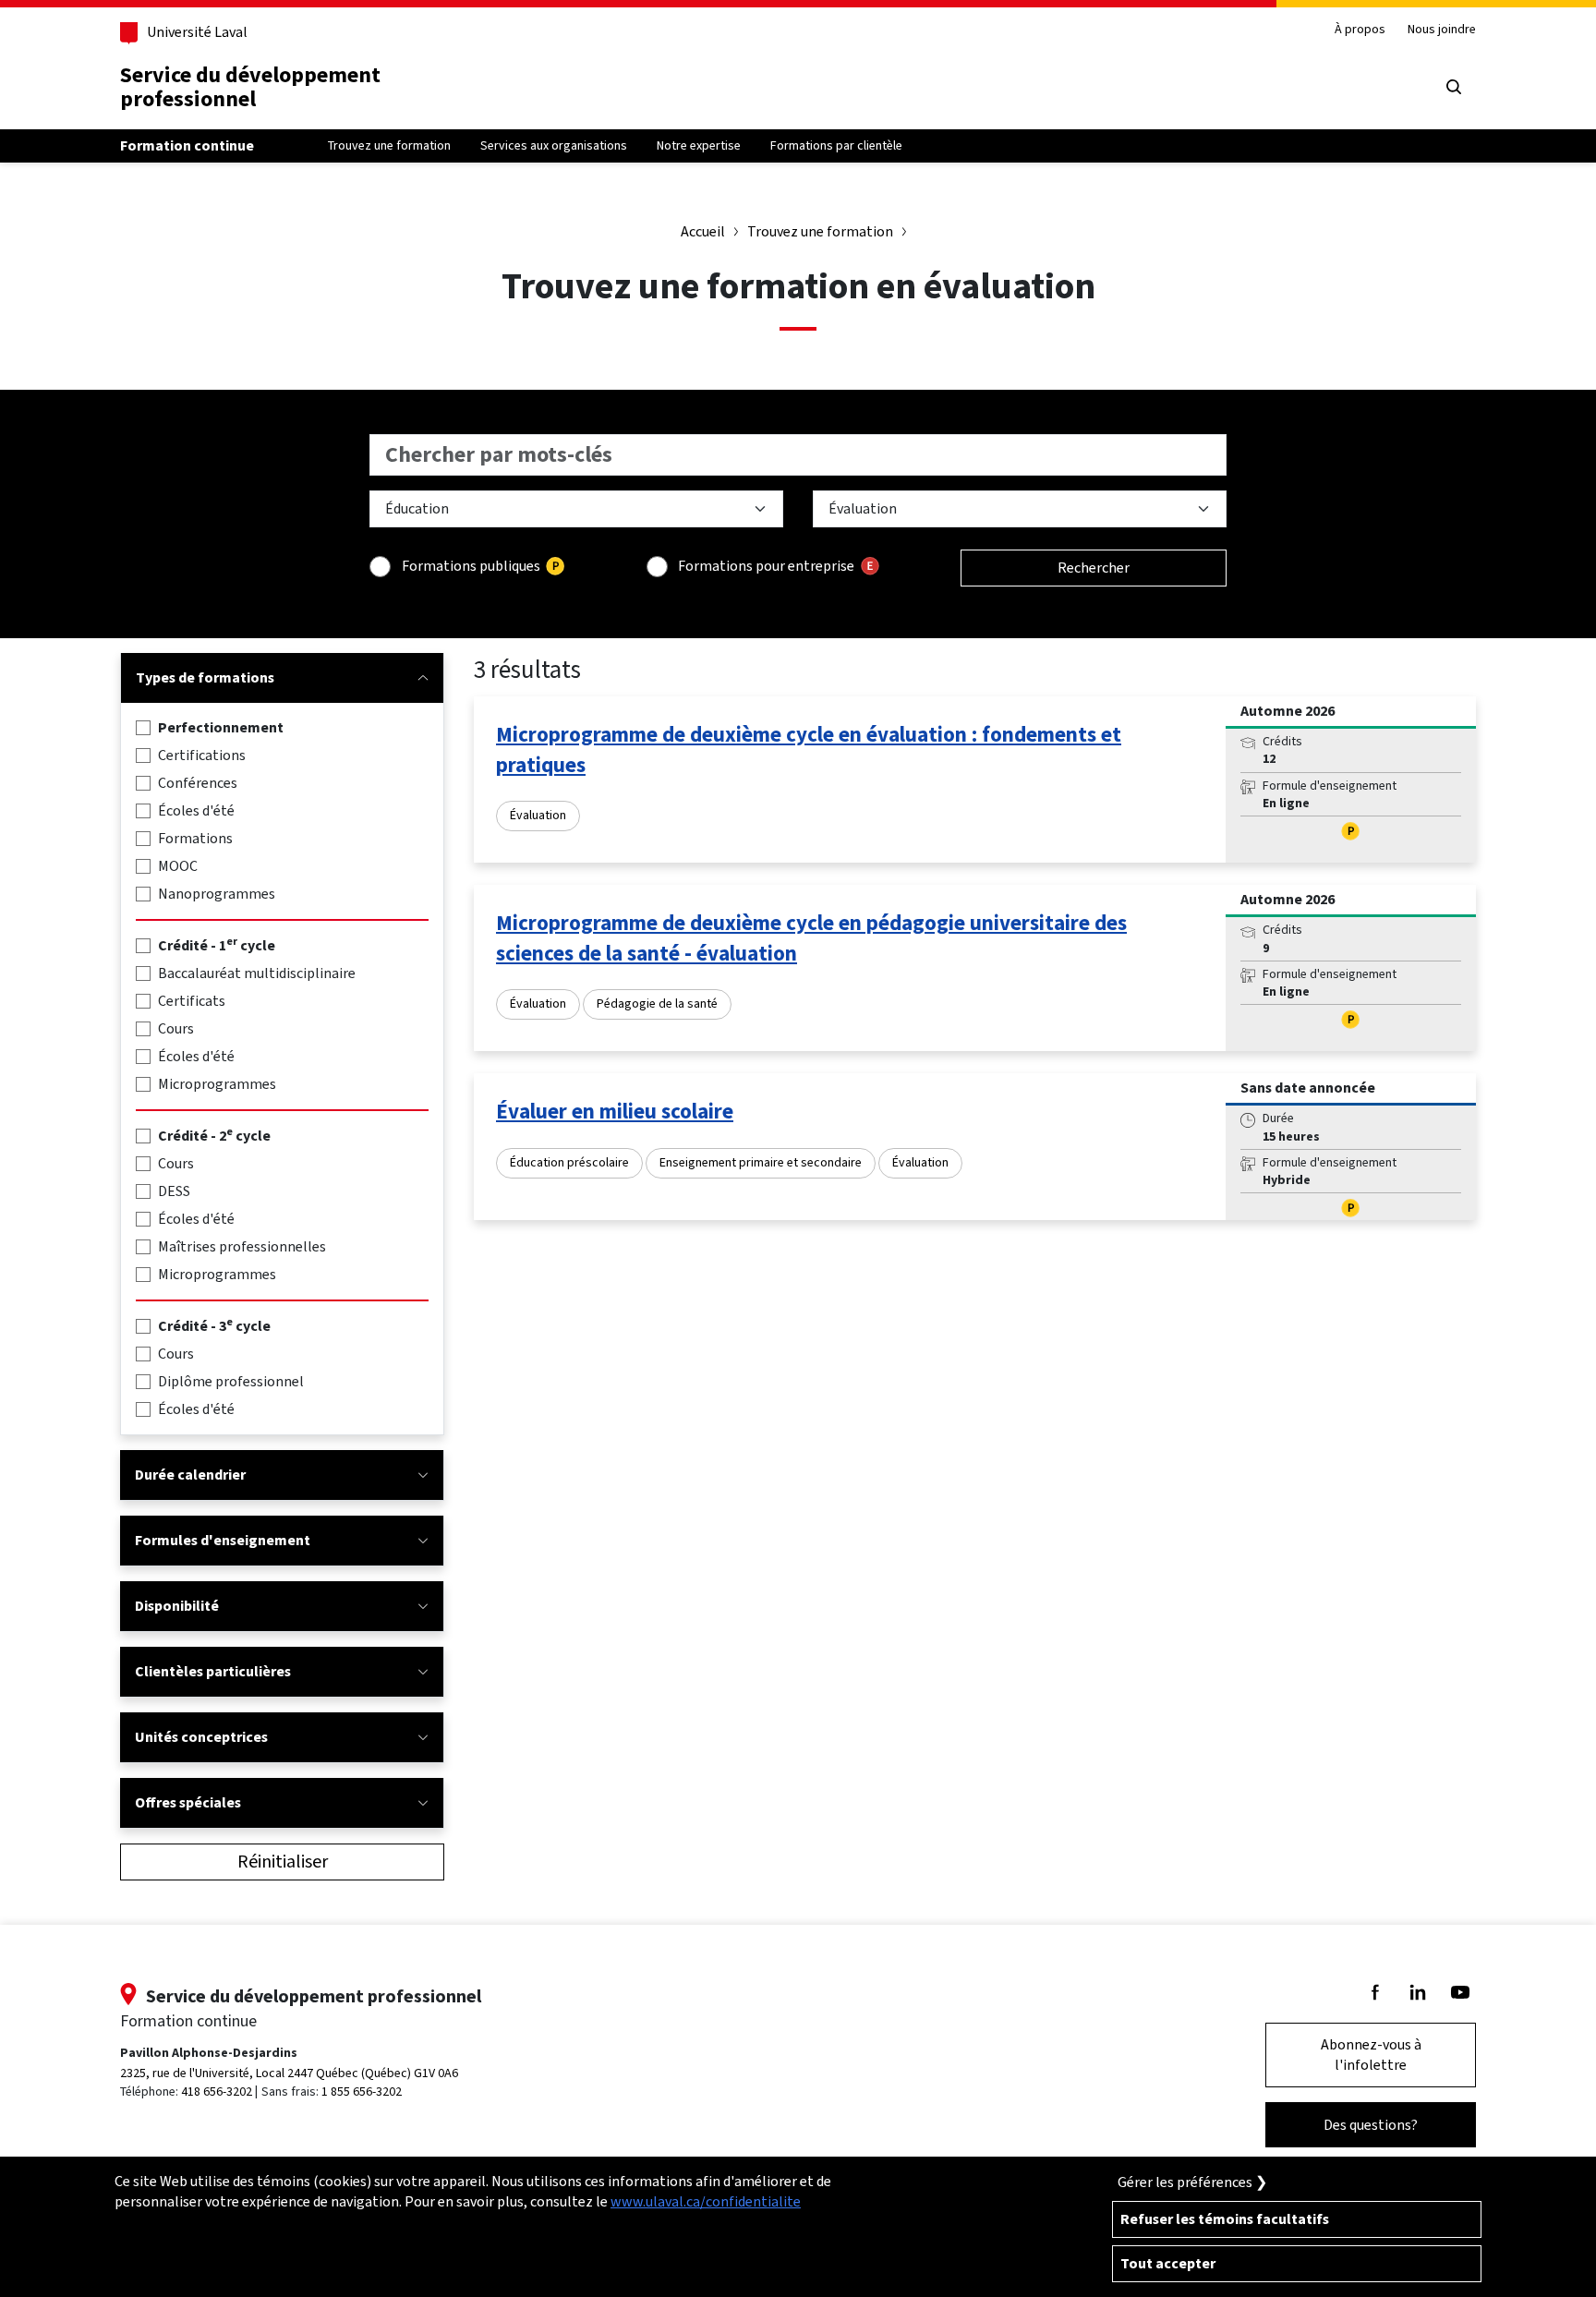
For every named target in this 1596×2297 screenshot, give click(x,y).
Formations (195, 838)
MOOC (178, 866)
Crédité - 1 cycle (217, 945)
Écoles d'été (196, 810)
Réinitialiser (283, 1862)
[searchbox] (798, 455)
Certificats (192, 1001)
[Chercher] (1454, 87)
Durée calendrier (190, 1475)
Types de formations (205, 677)
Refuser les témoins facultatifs (1225, 2219)
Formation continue (187, 145)
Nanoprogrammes (217, 894)
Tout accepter (1168, 2263)
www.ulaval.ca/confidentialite (706, 2201)
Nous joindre (1442, 30)
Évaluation (538, 815)
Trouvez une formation (820, 231)
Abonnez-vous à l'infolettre (1371, 2055)
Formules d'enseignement (223, 1540)
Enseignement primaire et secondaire (761, 1162)
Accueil (703, 231)
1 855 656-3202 (362, 2091)
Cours (176, 1028)
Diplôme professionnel (231, 1381)
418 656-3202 (217, 2091)
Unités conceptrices (201, 1737)
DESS (174, 1191)
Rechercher (1094, 568)
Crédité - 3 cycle (214, 1326)
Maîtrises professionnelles (242, 1246)
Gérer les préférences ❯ (1192, 2182)
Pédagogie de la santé (657, 1003)
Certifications (202, 755)
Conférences (198, 783)
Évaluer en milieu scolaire (615, 1111)
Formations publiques (471, 566)
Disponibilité (177, 1606)
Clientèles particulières (213, 1671)
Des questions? (1371, 2125)
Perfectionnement (221, 727)
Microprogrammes (217, 1084)
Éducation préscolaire (569, 1162)
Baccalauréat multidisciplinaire (257, 973)
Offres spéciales (188, 1802)
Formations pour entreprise (766, 566)
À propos (1360, 30)
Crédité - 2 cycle (214, 1136)
